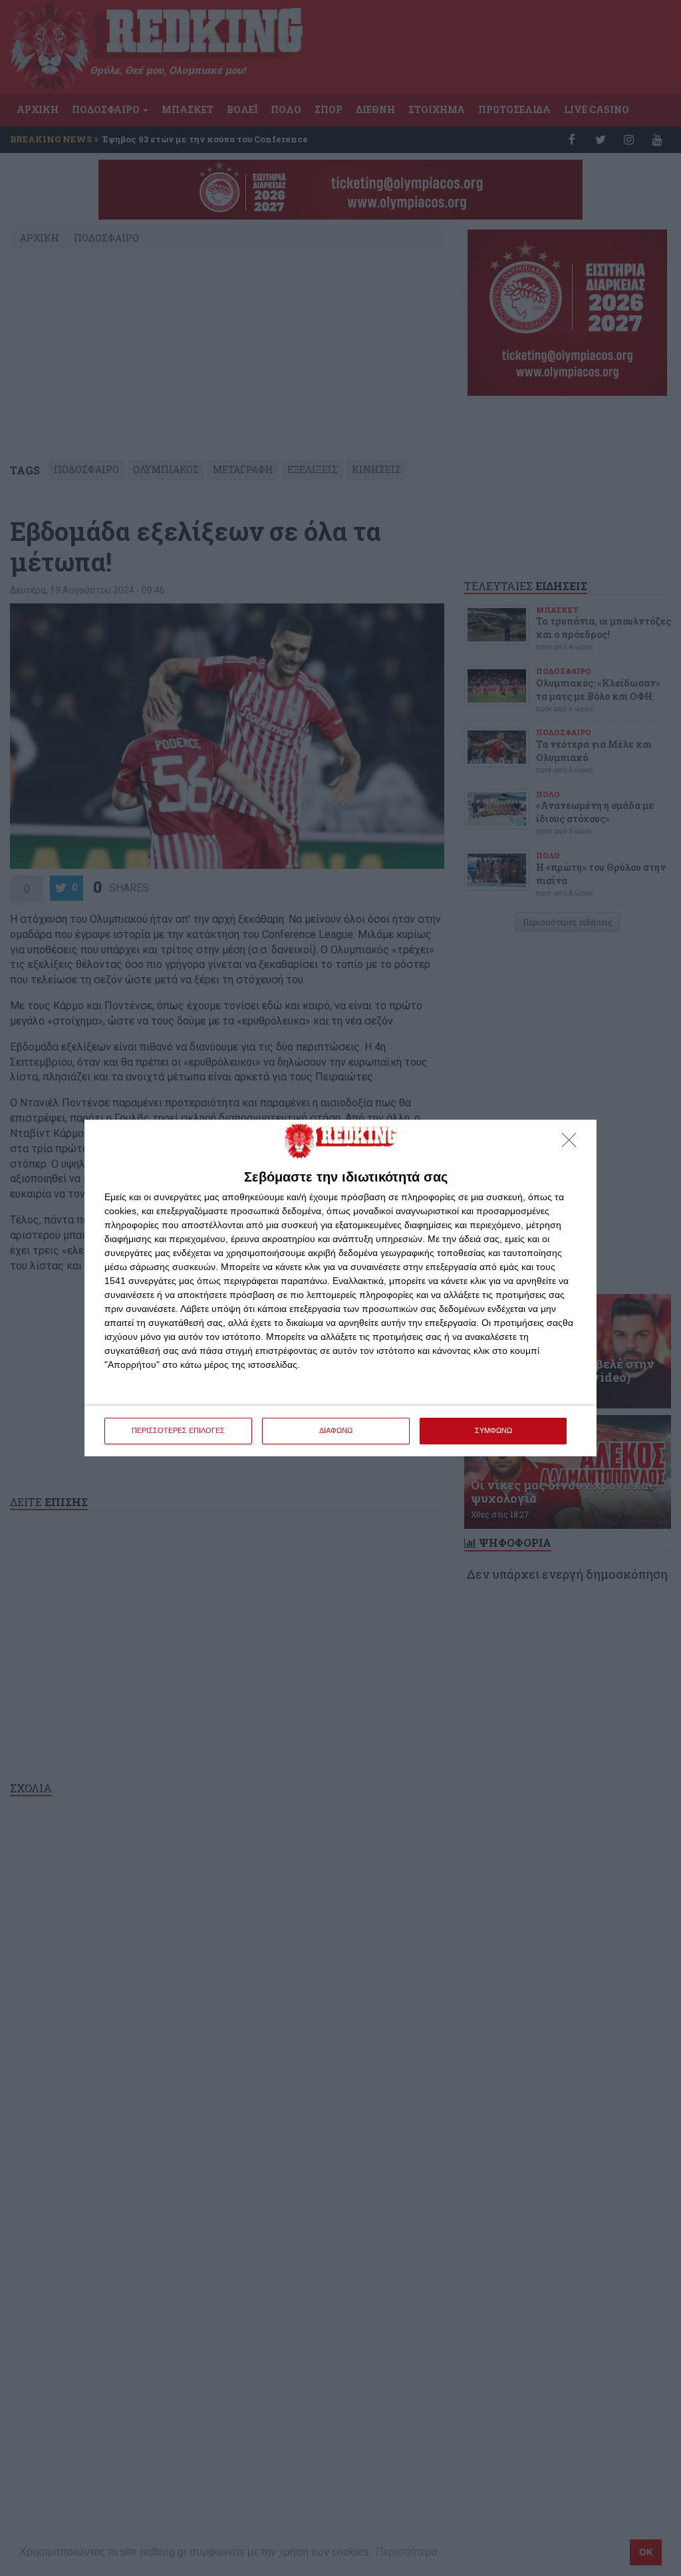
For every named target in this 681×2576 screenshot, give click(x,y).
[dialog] (340, 1288)
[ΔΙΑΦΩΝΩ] (573, 1144)
